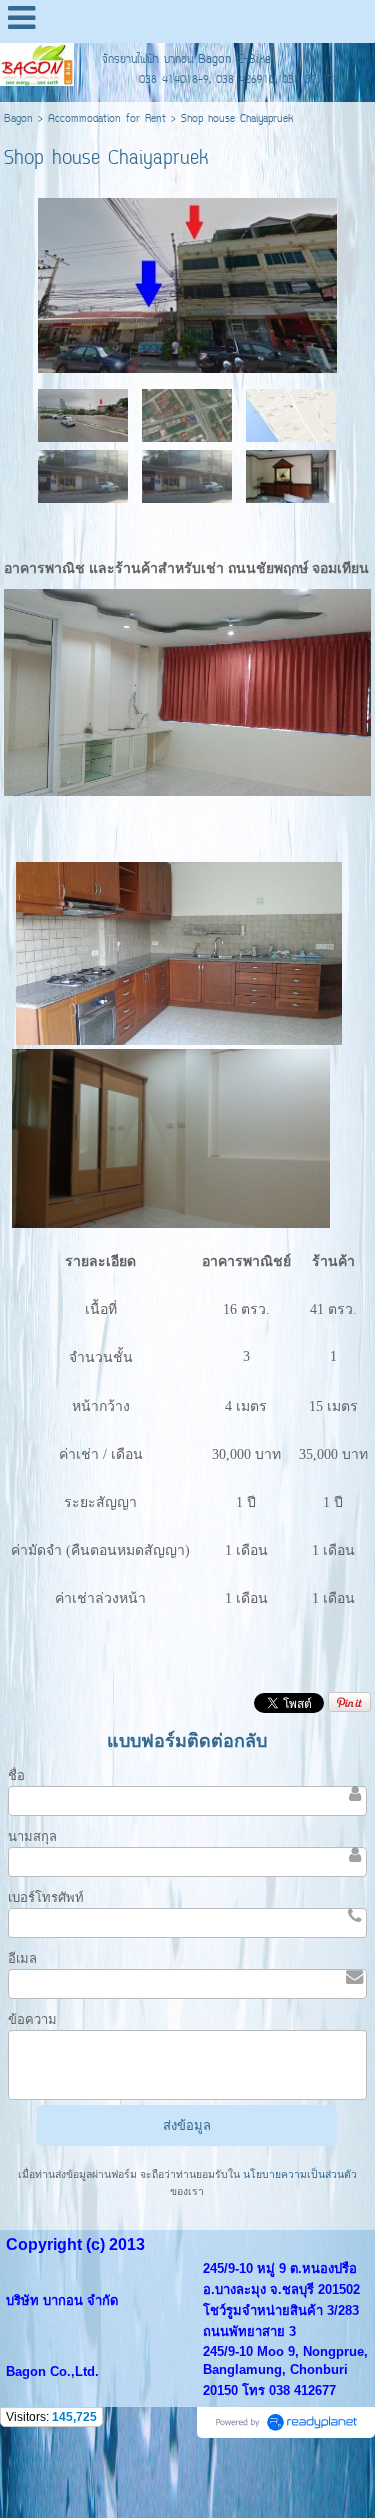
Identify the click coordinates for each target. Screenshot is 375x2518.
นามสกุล (32, 1836)
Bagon (18, 119)
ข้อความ (32, 2019)
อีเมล (22, 1958)
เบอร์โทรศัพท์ (46, 1897)
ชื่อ (16, 1775)
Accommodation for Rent (107, 119)
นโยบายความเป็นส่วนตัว (298, 2174)
